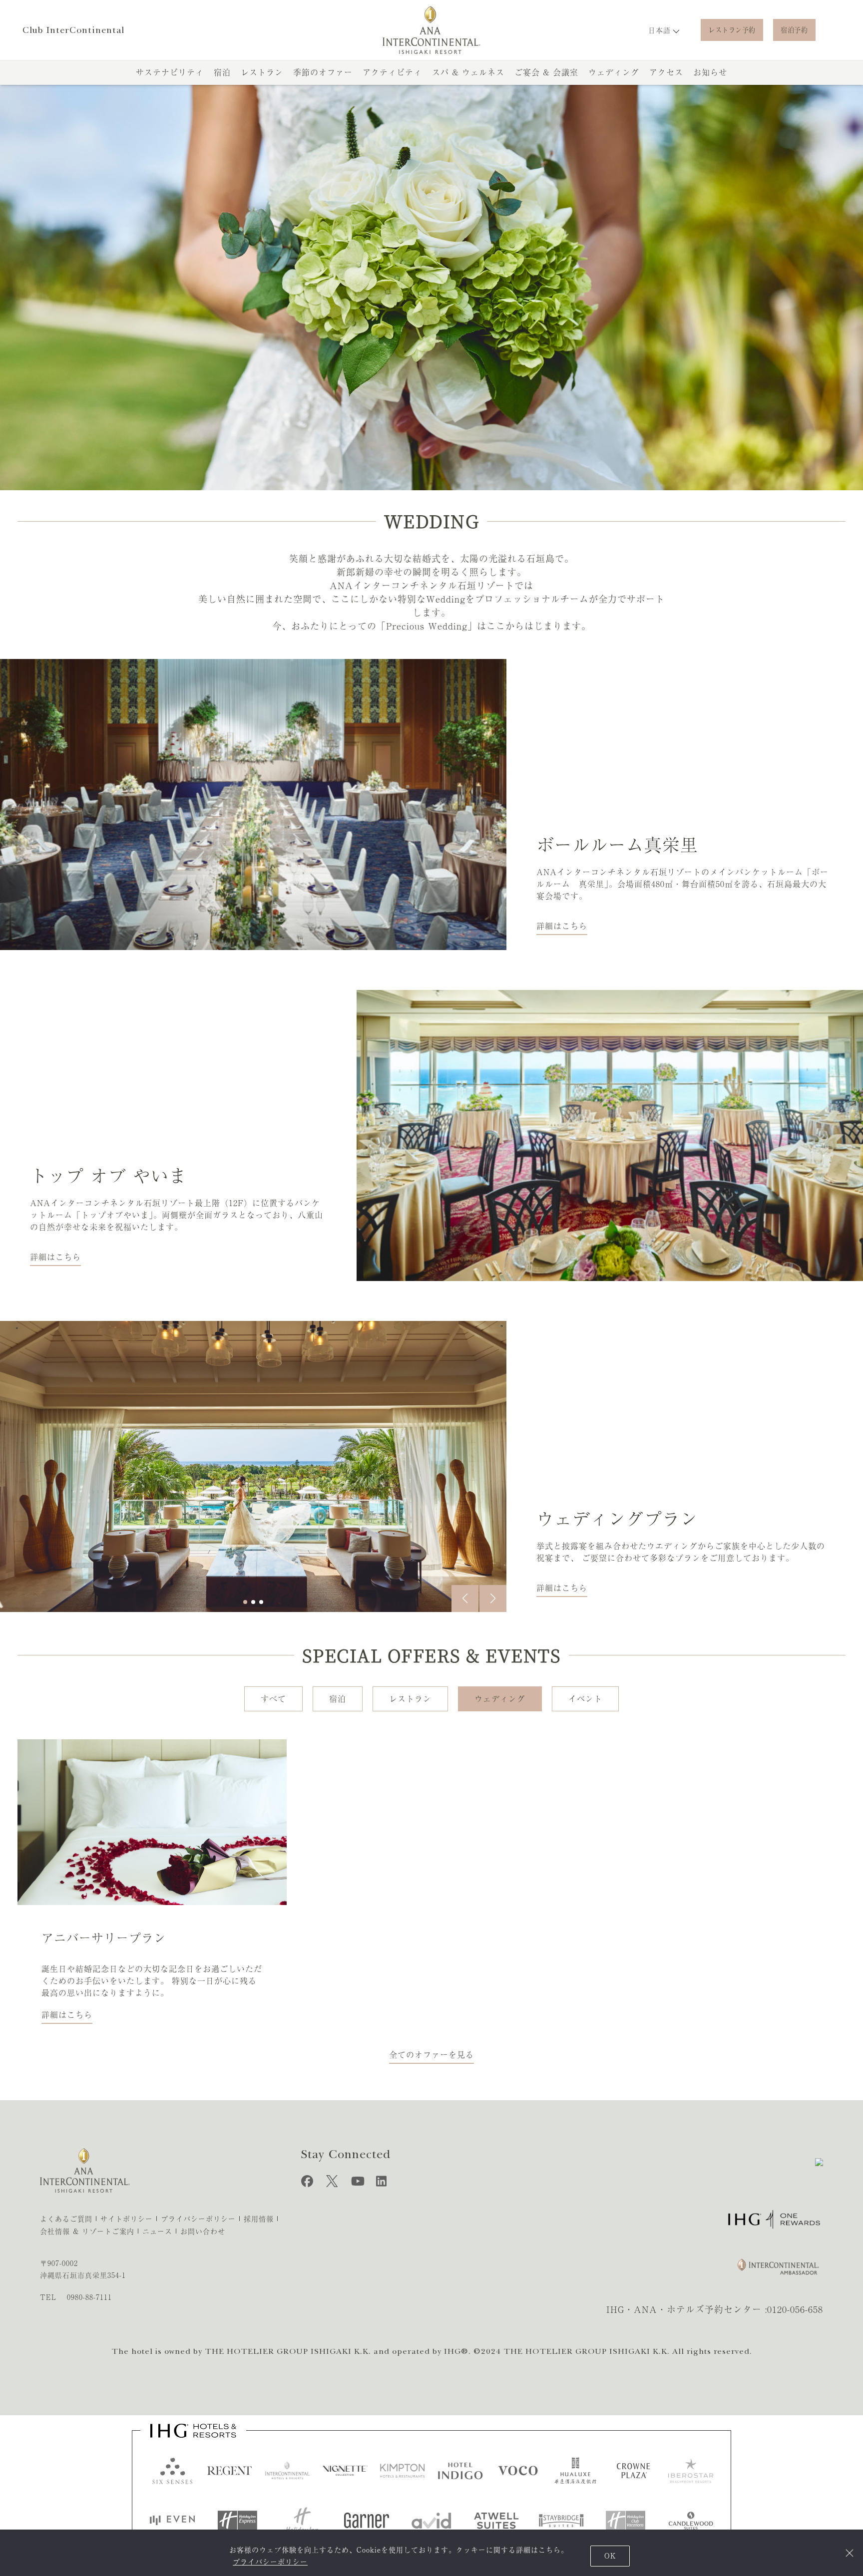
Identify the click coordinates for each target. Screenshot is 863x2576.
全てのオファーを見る (431, 2055)
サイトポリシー (127, 2219)
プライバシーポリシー (270, 2562)
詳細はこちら (562, 926)
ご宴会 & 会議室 (546, 72)
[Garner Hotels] (367, 2521)
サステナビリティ (170, 72)
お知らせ (710, 72)
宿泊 (222, 72)
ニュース (157, 2232)
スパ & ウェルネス (468, 72)
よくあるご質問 (66, 2219)
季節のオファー (323, 72)
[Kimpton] (403, 2471)
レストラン (262, 72)
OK (610, 2556)
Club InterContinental (73, 30)
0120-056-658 (795, 2309)
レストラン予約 (732, 30)
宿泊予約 (794, 30)
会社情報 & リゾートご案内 (87, 2232)
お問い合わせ (203, 2232)
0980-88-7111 (89, 2297)
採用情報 (259, 2219)
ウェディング (614, 72)
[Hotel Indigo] (460, 2471)
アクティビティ (392, 72)
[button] (465, 1599)
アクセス (666, 72)
